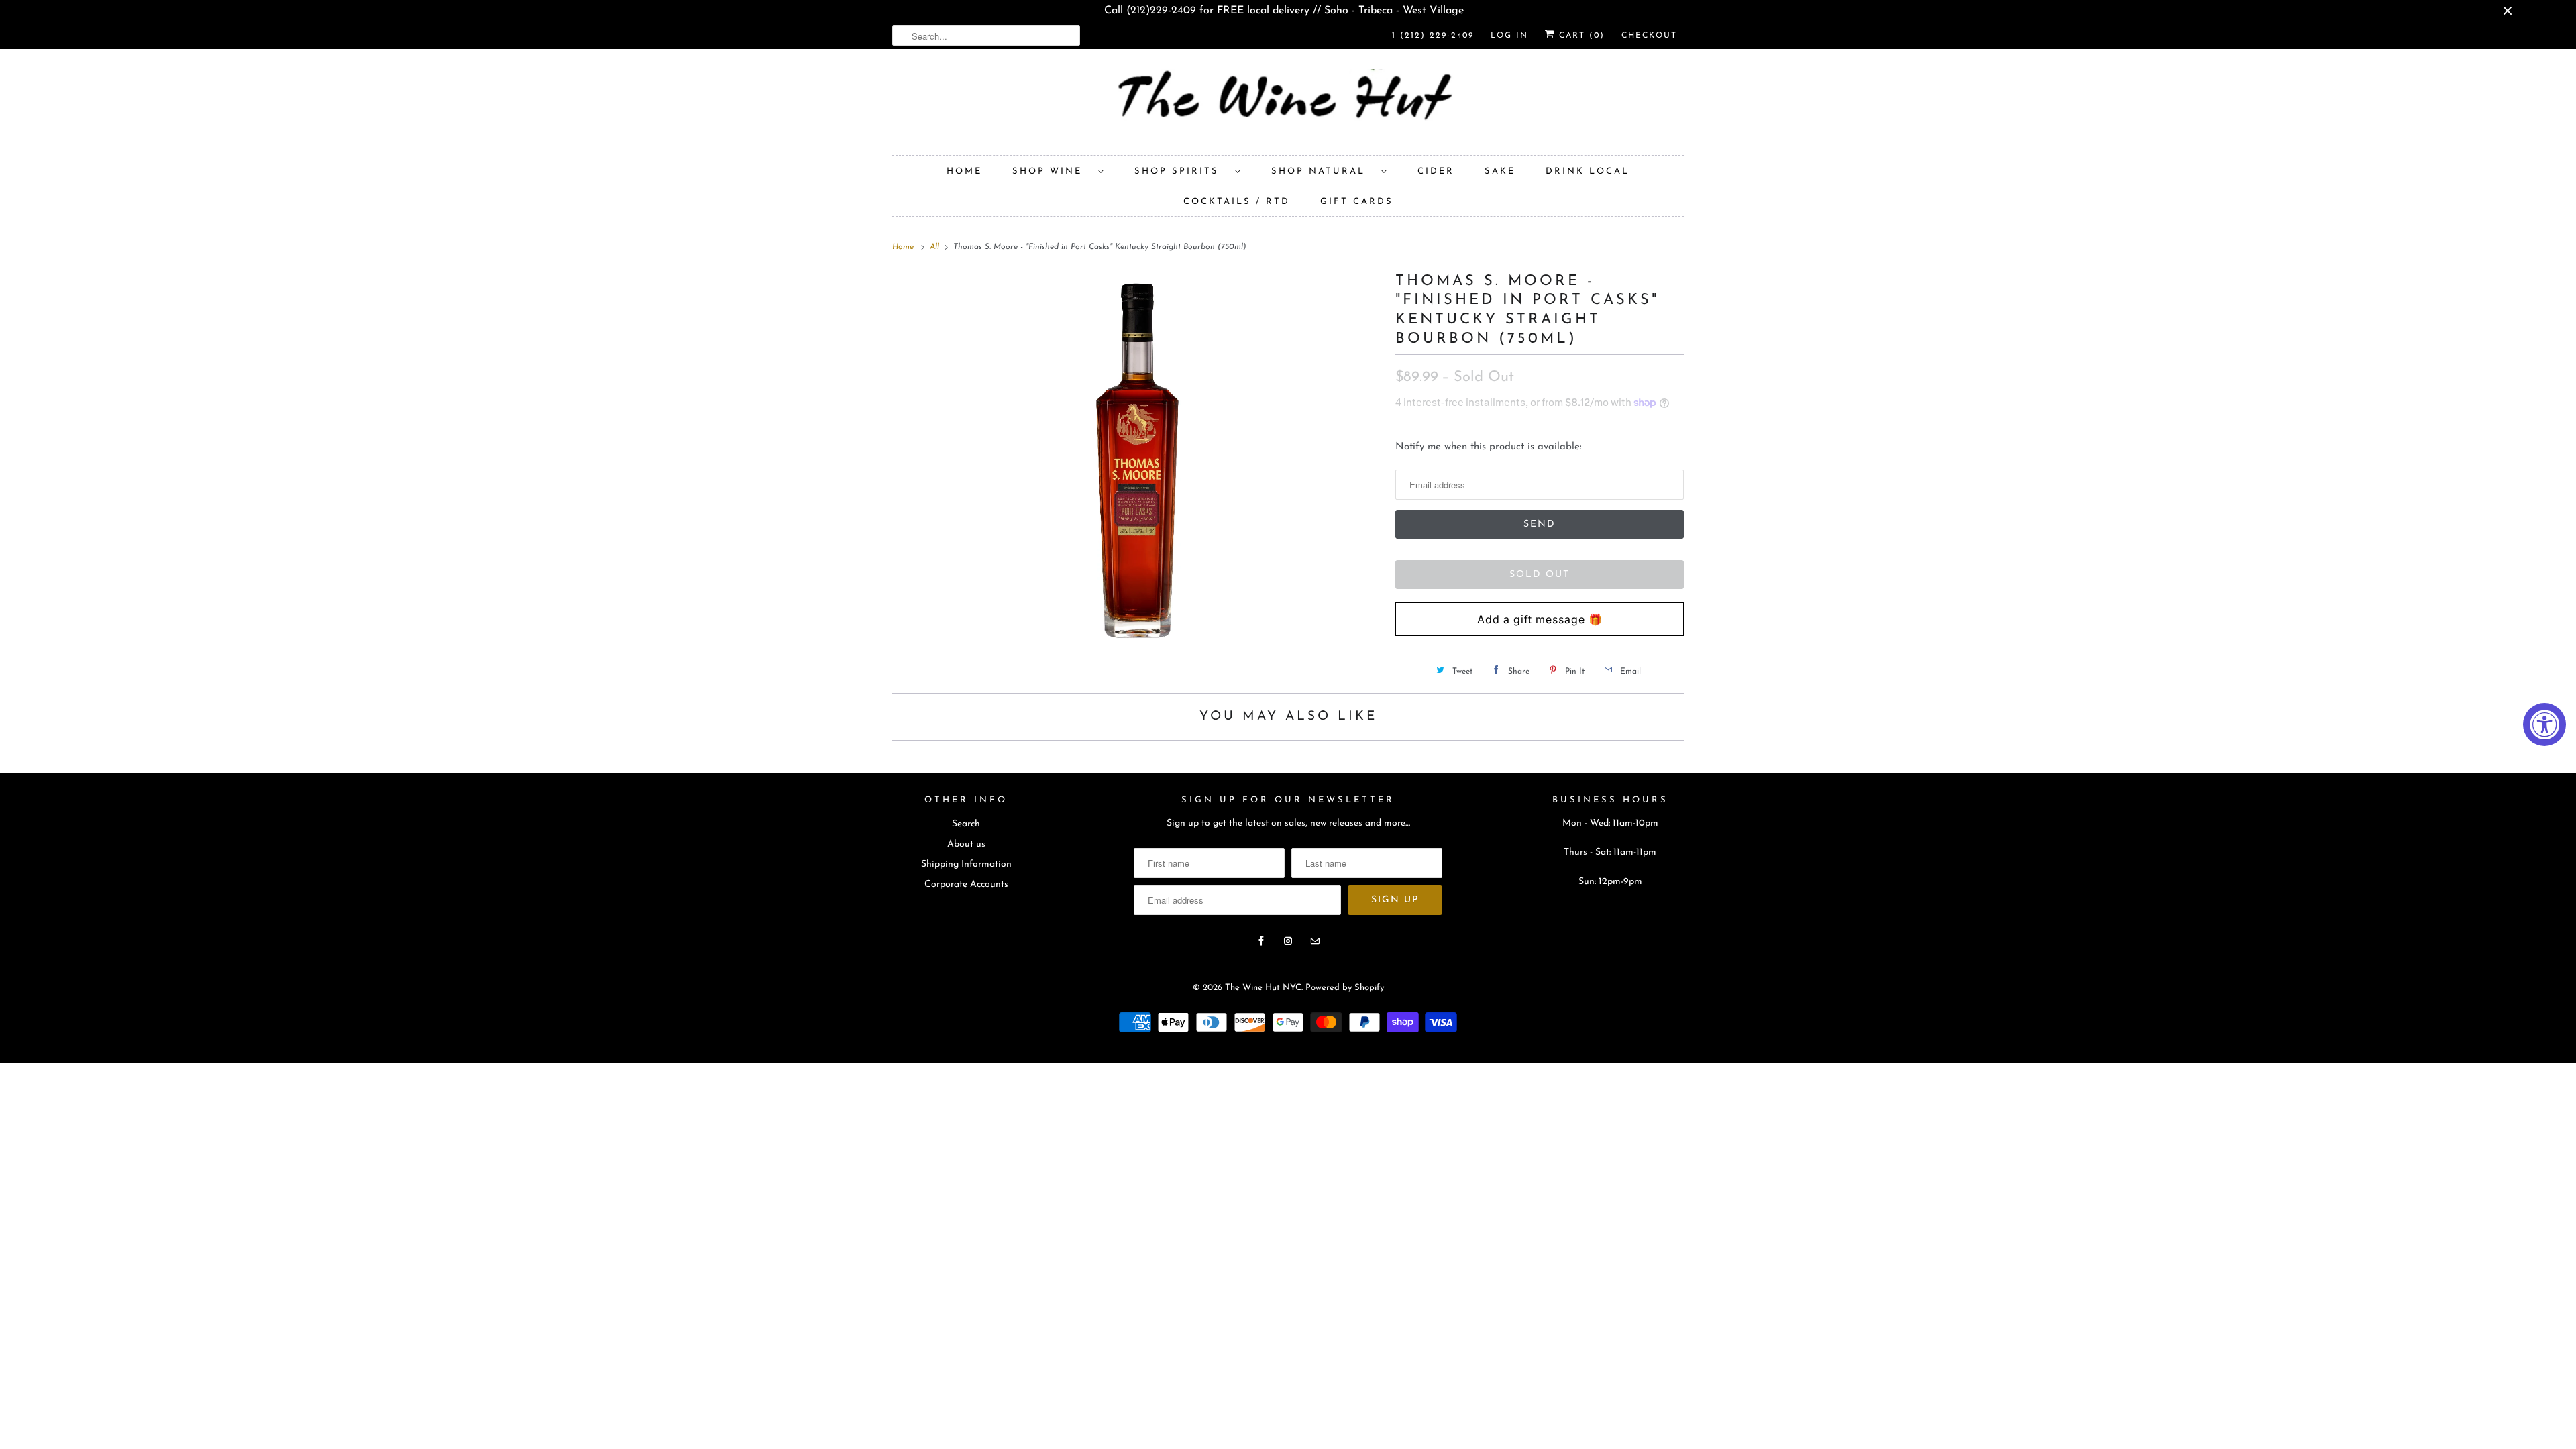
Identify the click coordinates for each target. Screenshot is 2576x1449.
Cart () (1580, 36)
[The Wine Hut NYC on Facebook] (1261, 941)
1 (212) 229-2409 (1433, 36)
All (936, 247)
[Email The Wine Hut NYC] (1315, 941)
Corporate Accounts (966, 884)
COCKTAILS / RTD (1237, 202)
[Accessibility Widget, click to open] (2544, 724)
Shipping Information (966, 864)
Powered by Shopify (1345, 988)
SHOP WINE (1052, 171)
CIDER (1436, 171)
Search (966, 824)
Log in (1509, 36)
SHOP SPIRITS (1181, 171)
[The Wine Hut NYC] (1288, 105)
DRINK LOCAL (1588, 171)
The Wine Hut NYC (1263, 988)
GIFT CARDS (1357, 202)
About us (966, 844)
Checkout (1649, 36)
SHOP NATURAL (1323, 171)
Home (964, 171)
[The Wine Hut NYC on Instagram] (1288, 941)
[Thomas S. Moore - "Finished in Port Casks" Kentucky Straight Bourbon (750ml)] (1137, 460)
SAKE (1500, 171)
